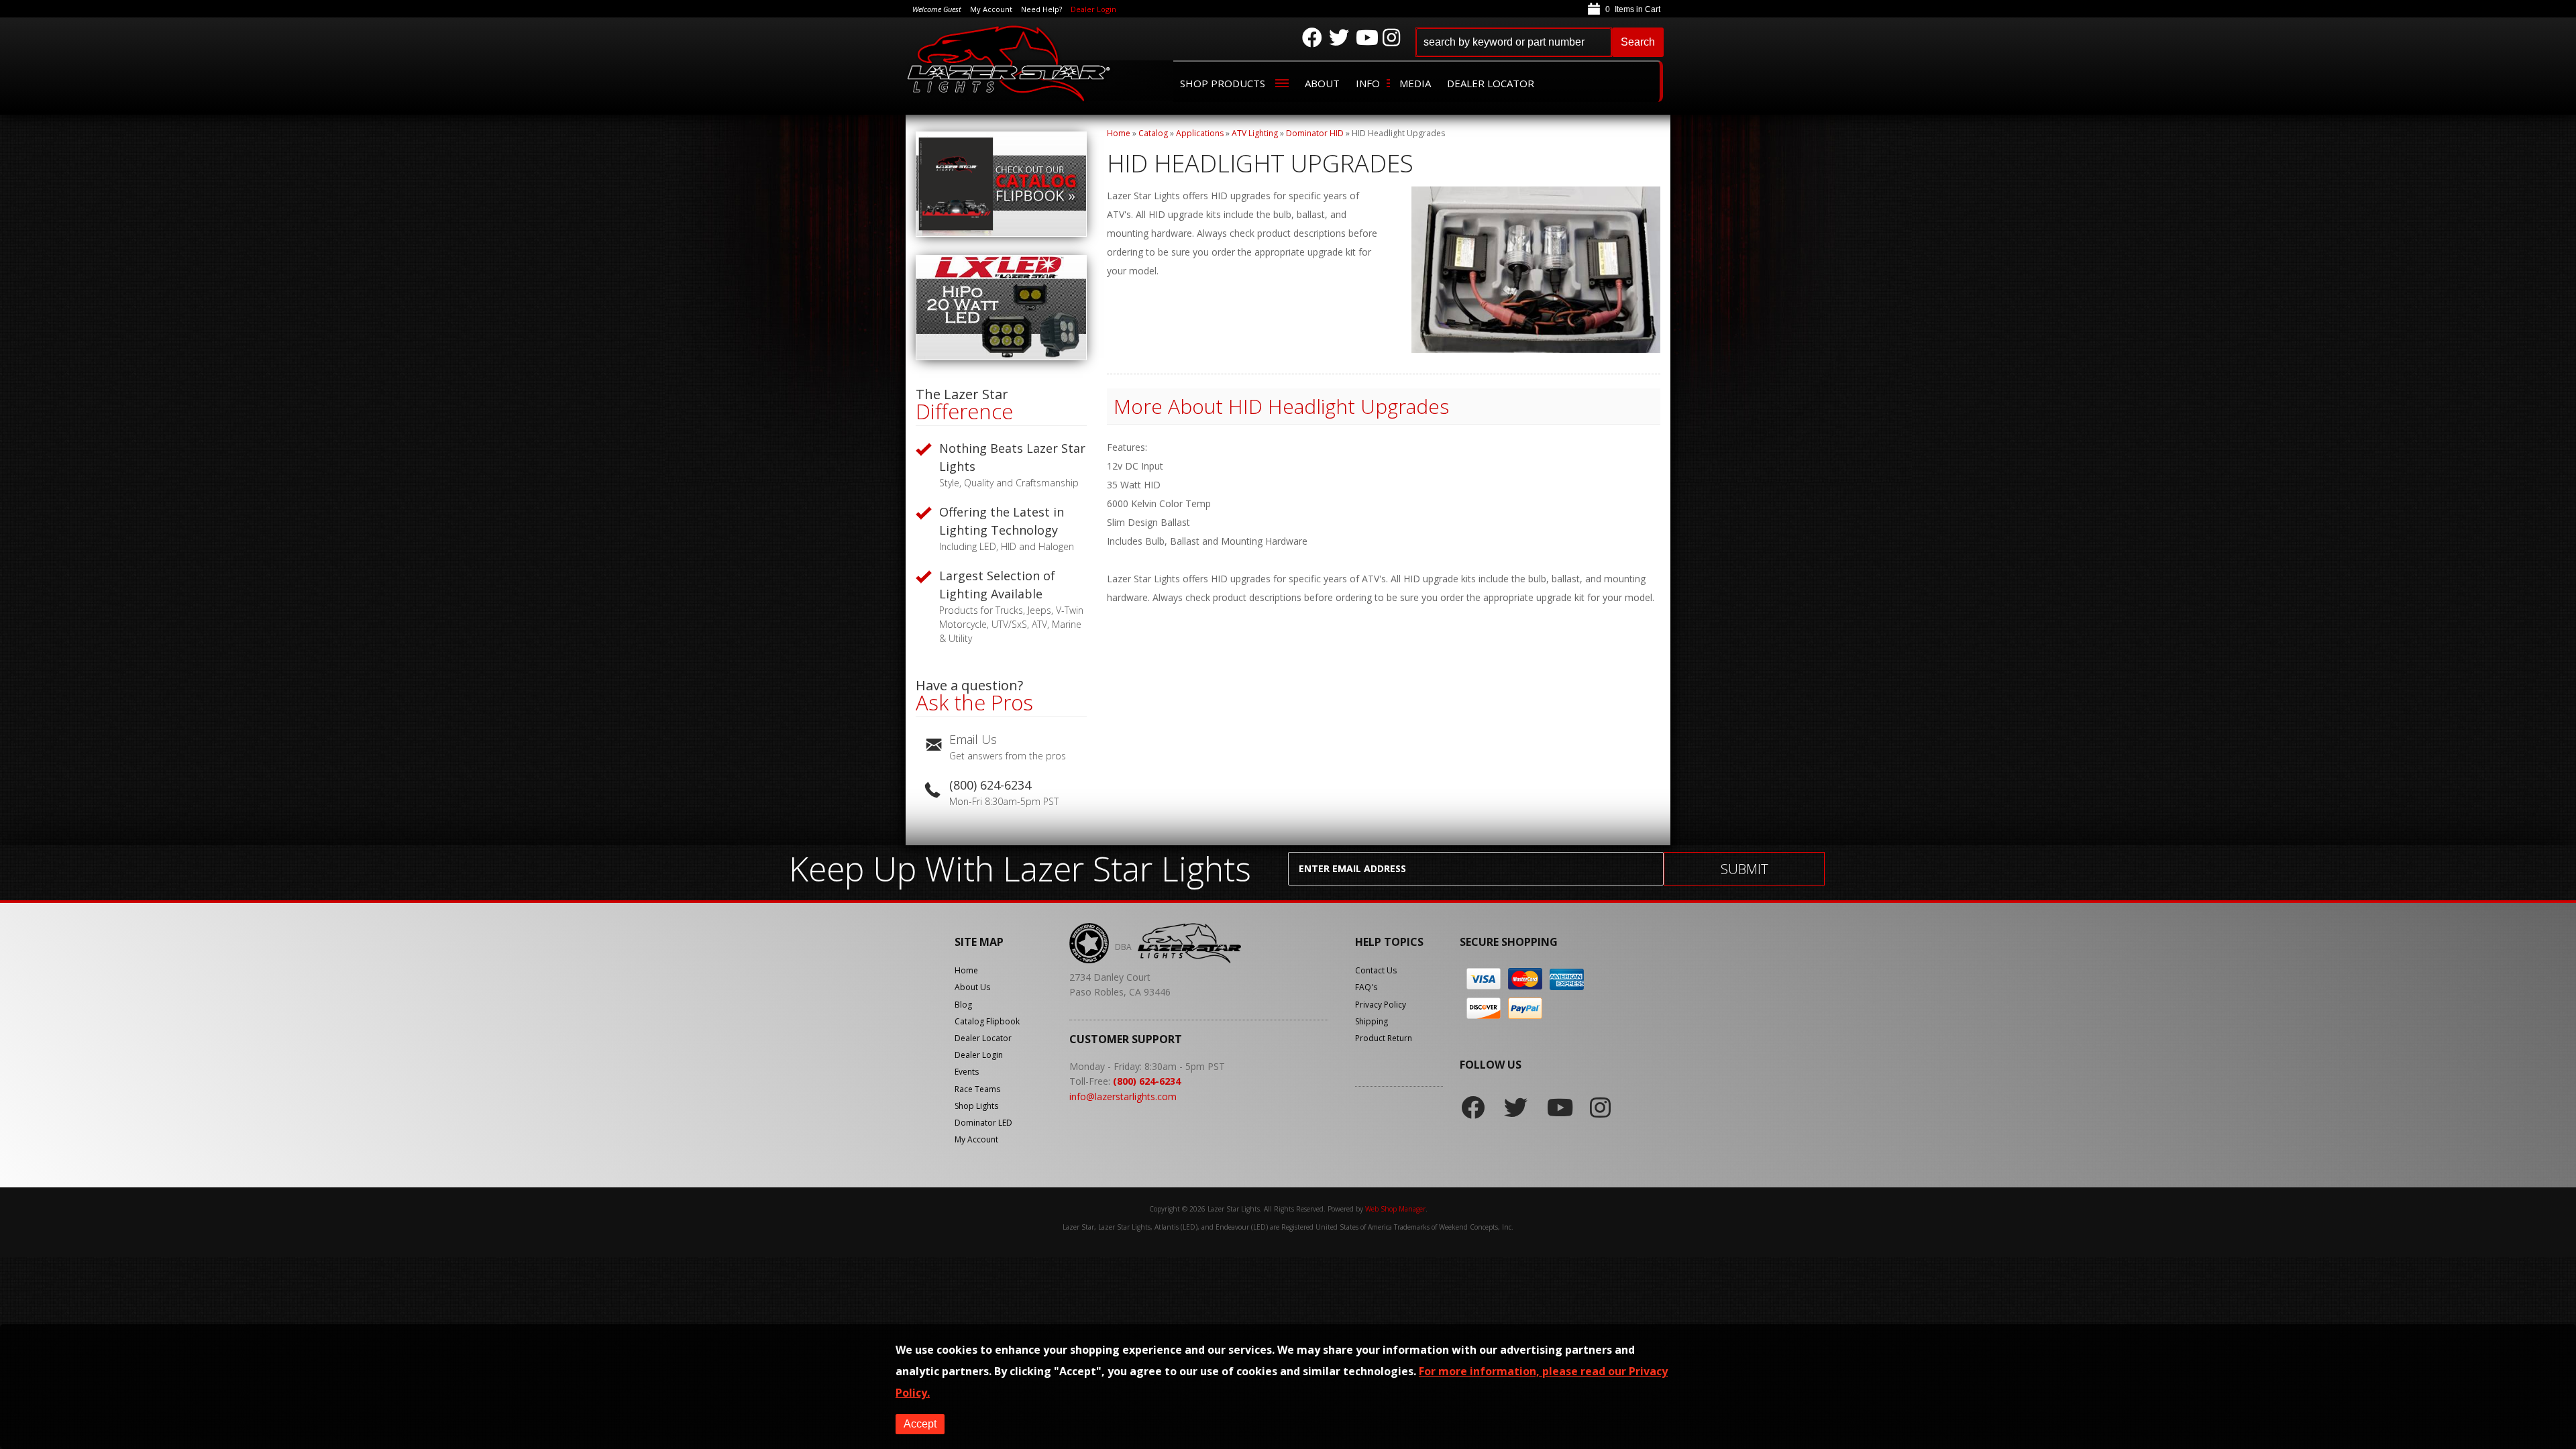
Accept (920, 1424)
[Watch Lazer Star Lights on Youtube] (1366, 38)
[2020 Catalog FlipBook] (1001, 233)
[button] (1540, 42)
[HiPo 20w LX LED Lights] (1001, 357)
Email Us (973, 739)
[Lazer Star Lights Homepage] (1010, 63)
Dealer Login (1093, 9)
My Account (976, 1139)
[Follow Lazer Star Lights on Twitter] (1339, 38)
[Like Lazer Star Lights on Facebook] (1312, 38)
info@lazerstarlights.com (1123, 1096)
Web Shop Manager (1395, 1209)
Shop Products (1223, 83)
